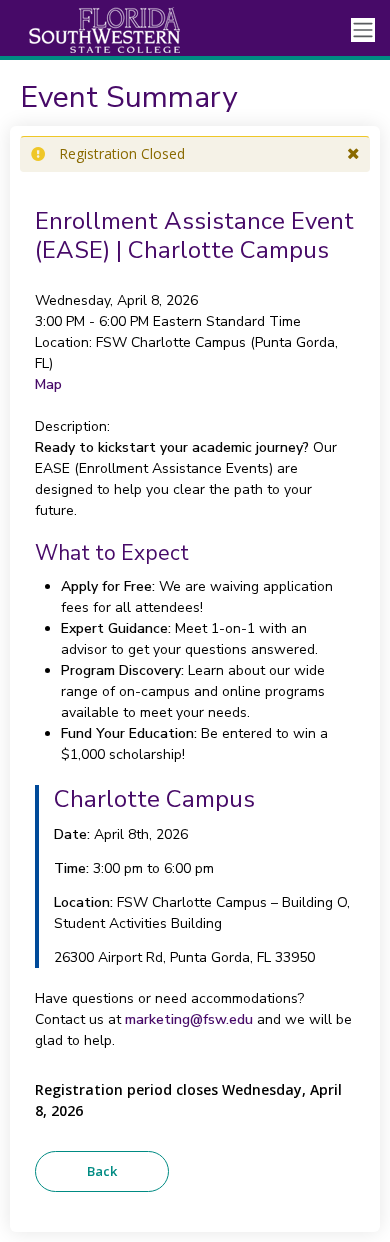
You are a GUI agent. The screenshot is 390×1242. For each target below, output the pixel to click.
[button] (353, 154)
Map (48, 384)
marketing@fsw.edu (189, 1019)
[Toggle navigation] (363, 30)
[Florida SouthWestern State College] (90, 30)
